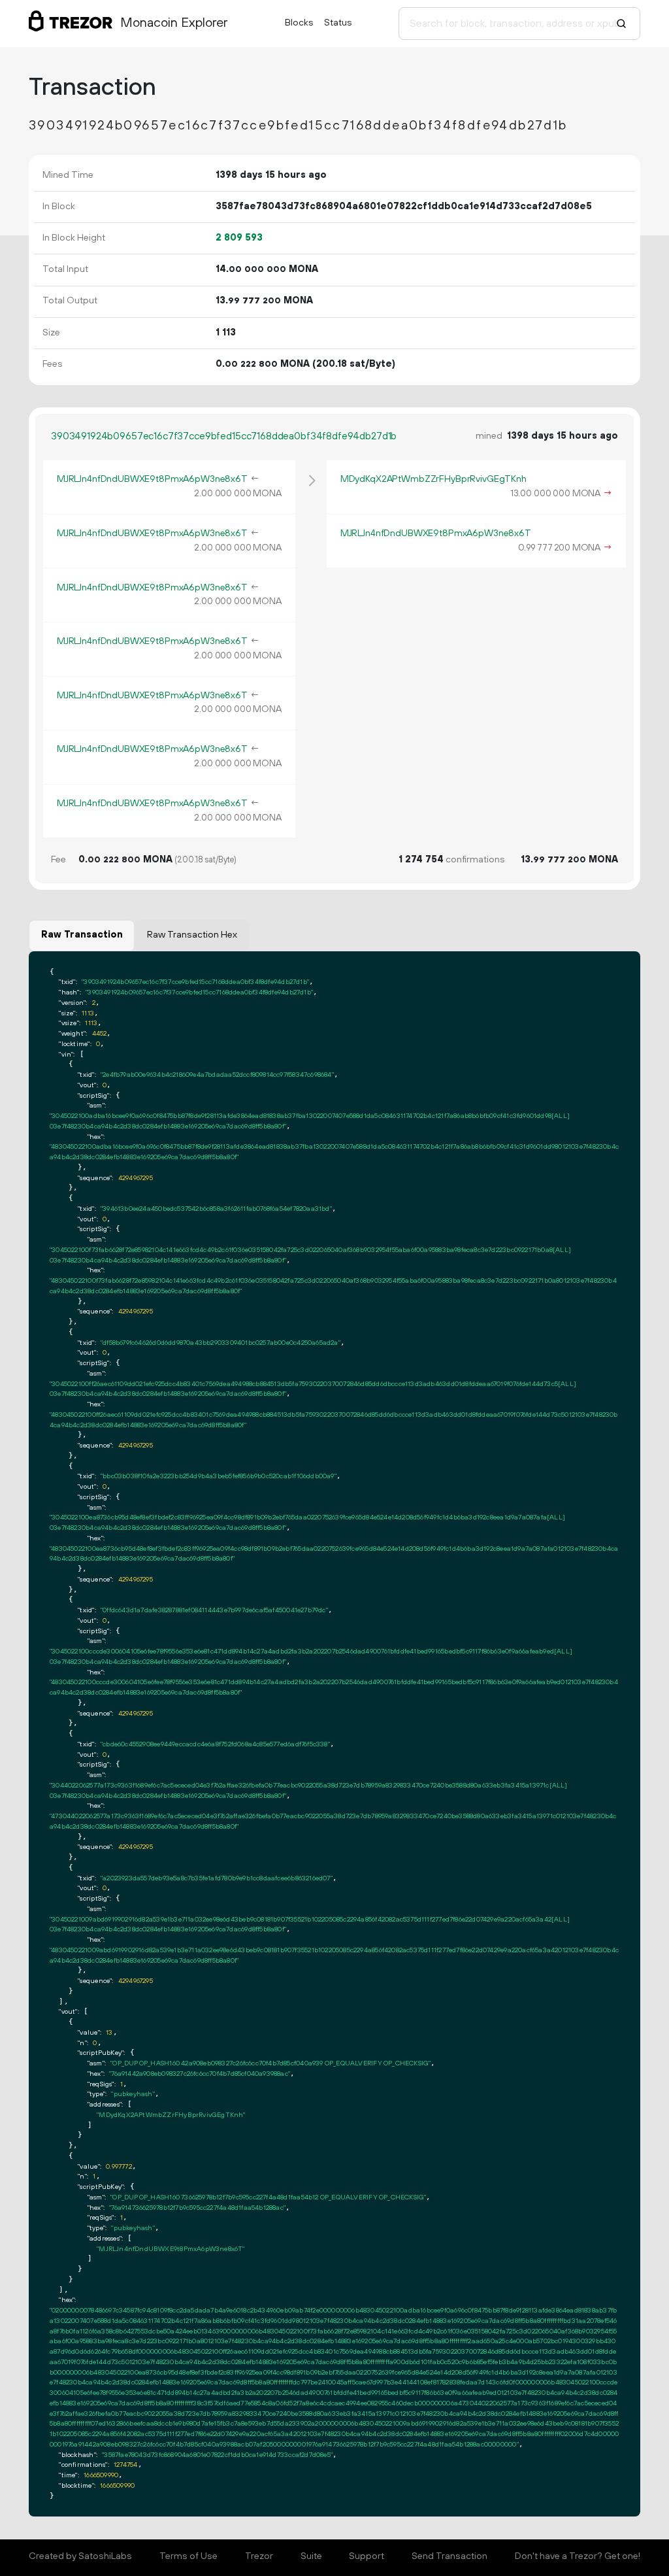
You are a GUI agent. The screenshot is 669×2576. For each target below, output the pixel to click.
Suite (311, 2556)
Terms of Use (188, 2556)
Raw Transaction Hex (192, 935)
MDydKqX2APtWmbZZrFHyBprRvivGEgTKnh (433, 479)
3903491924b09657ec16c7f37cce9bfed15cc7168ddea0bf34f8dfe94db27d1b (224, 436)
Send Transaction (449, 2556)
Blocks (299, 23)
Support (367, 2556)
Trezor (259, 2556)
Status (338, 23)
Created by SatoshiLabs (80, 2556)
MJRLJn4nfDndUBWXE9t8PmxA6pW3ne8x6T (152, 479)
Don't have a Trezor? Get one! (578, 2556)
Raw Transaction (82, 935)
